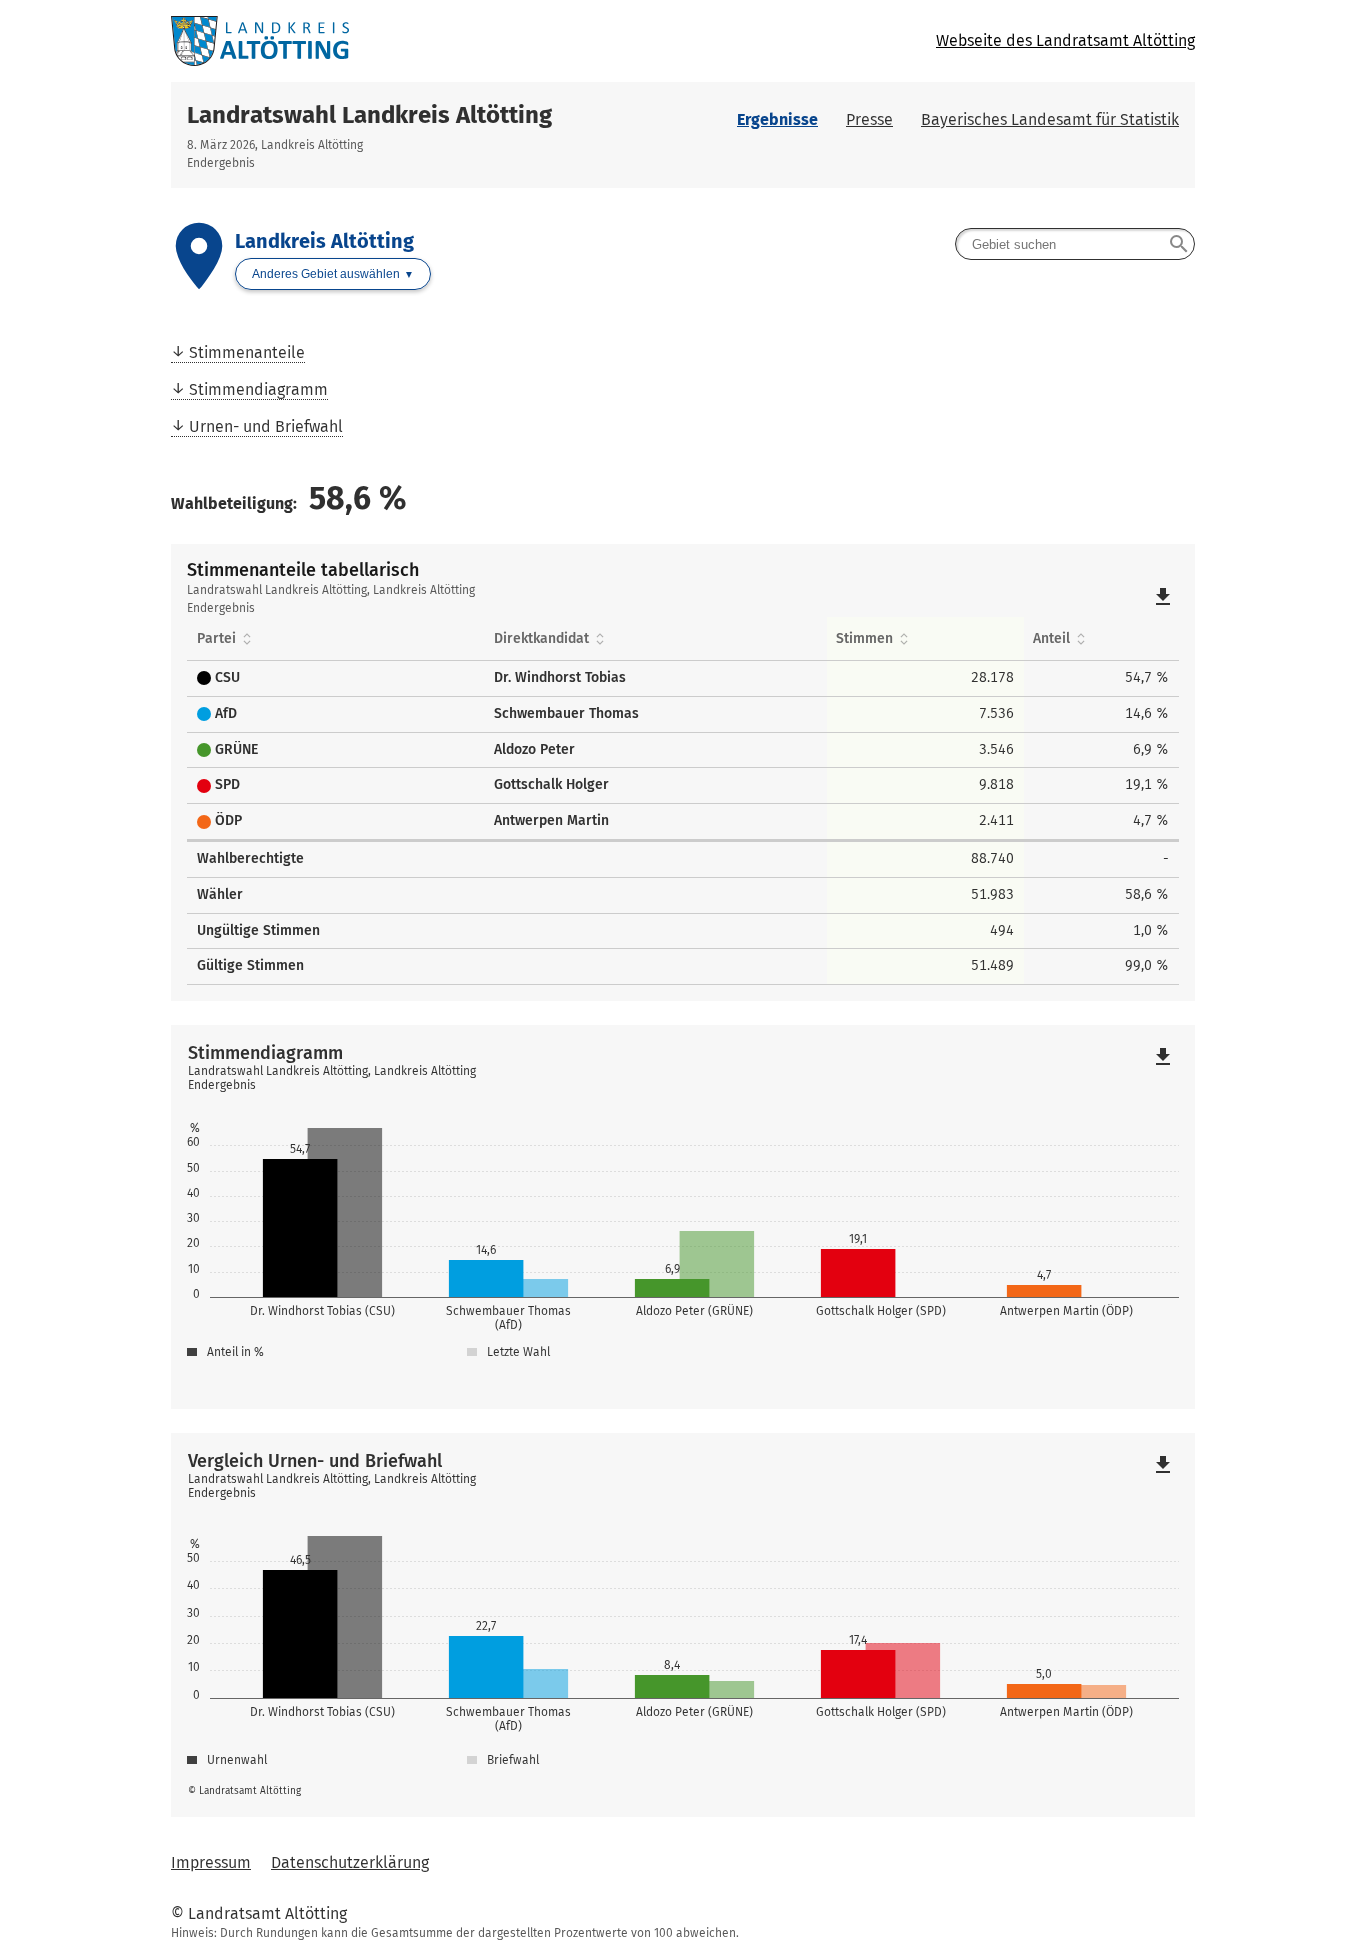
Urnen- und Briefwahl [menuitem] (266, 426)
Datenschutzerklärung (350, 1862)
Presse (869, 119)
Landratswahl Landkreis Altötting (369, 115)
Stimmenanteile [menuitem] (247, 352)
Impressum (211, 1862)
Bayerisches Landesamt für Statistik (1050, 119)
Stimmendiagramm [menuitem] (258, 389)
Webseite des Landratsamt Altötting (1065, 40)
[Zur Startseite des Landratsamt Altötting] (427, 41)
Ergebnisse (777, 119)
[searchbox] (1075, 244)
